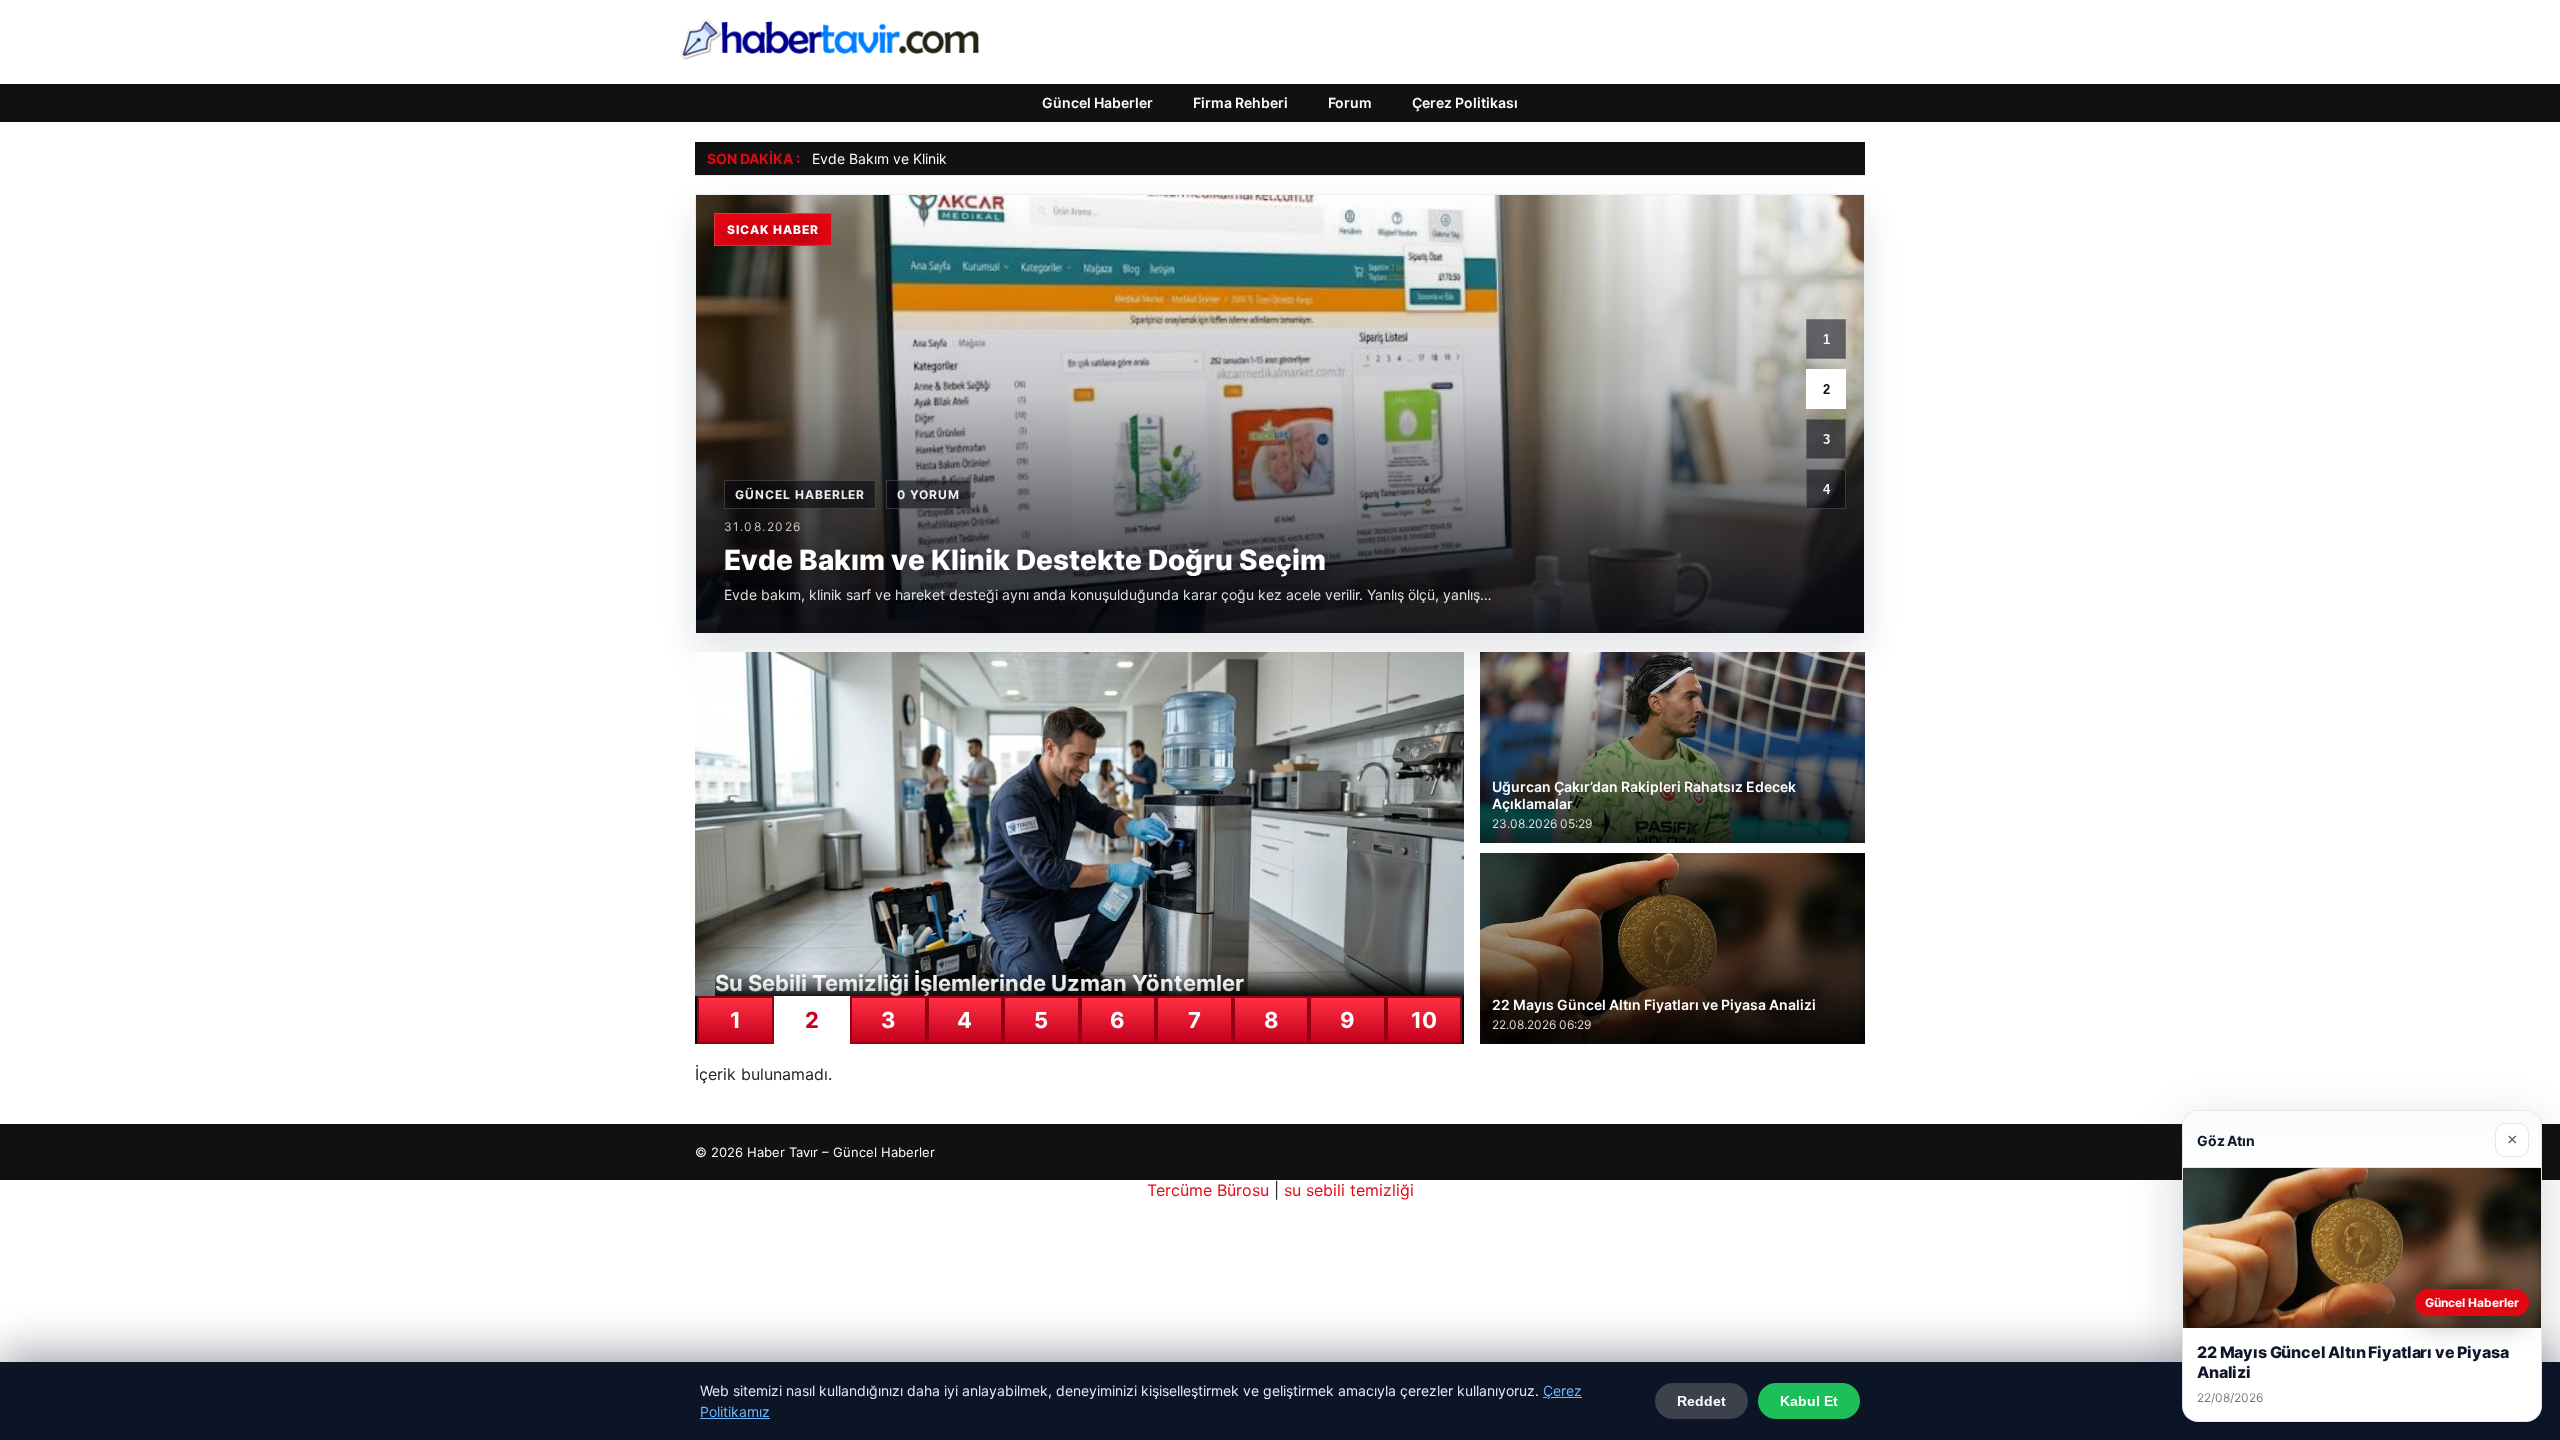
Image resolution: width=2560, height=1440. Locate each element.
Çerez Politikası (1465, 102)
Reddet (1701, 1401)
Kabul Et (1809, 1401)
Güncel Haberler (1097, 102)
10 (1424, 1020)
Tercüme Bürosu (1208, 1190)
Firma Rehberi (1240, 102)
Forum (1350, 102)
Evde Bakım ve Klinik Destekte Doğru (933, 158)
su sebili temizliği (1349, 1190)
